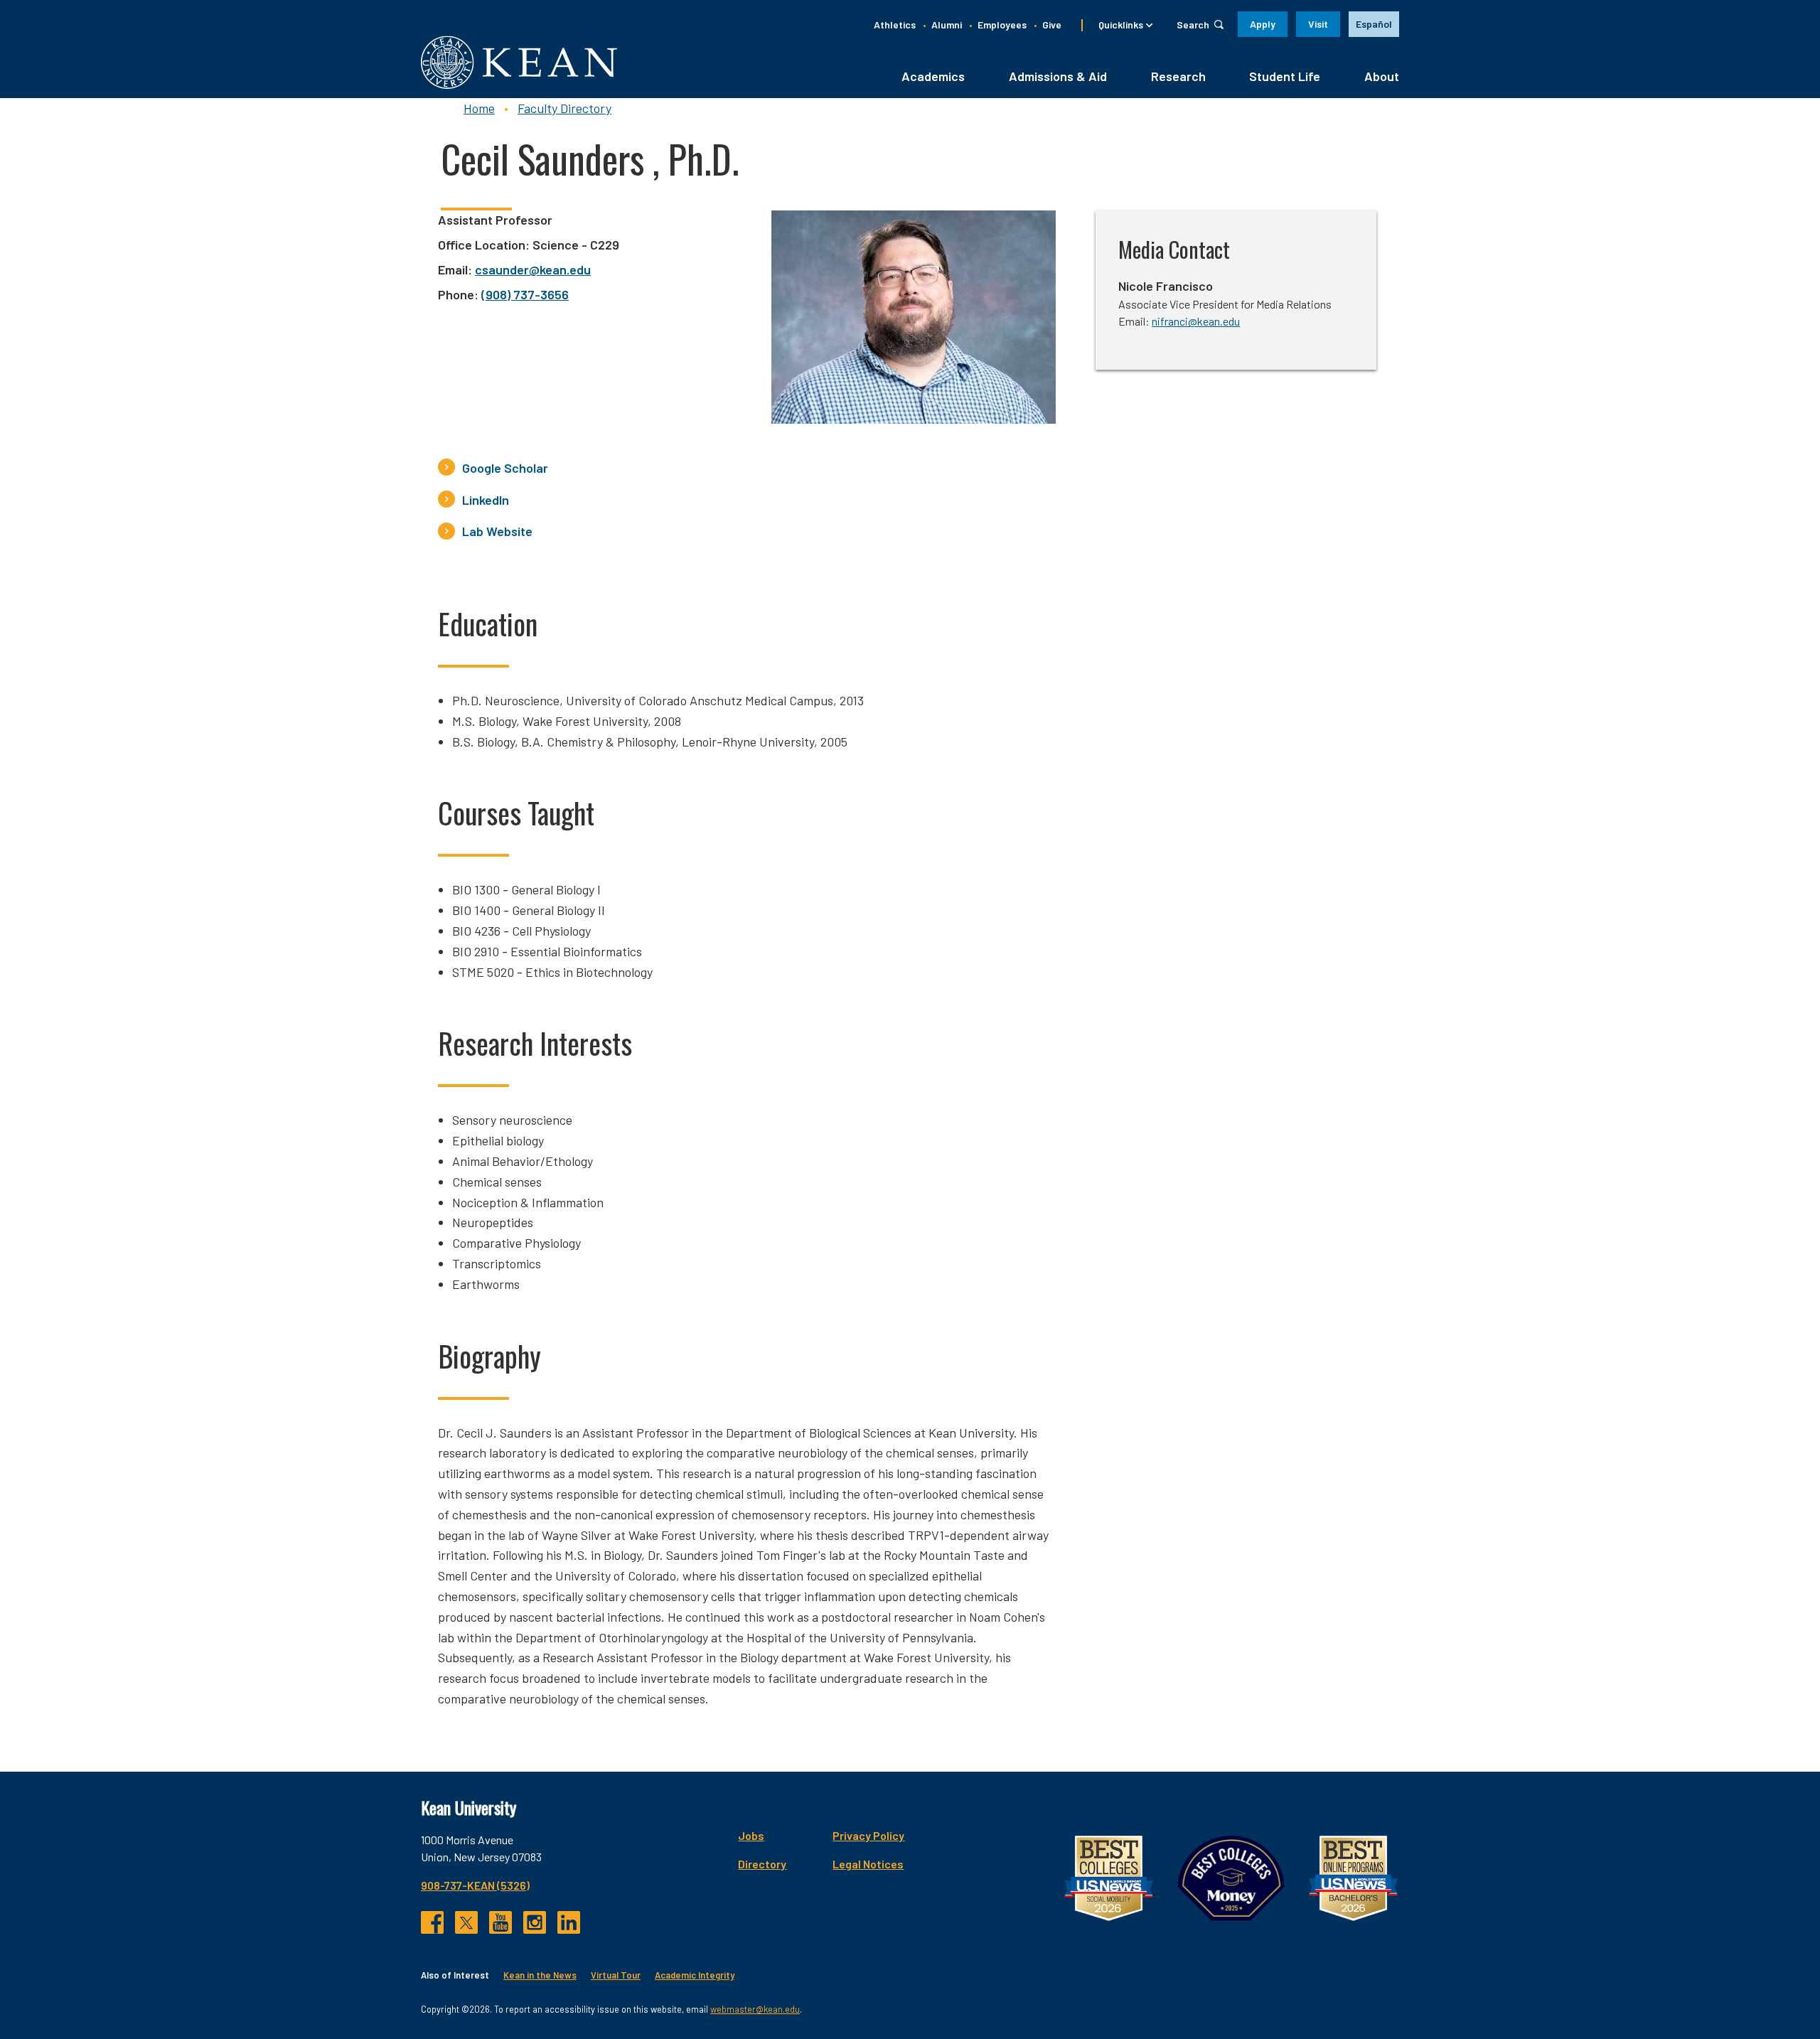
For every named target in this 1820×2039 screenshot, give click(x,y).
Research (1178, 76)
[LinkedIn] (569, 1922)
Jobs (751, 1835)
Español (1374, 24)
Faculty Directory (564, 108)
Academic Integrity (695, 1975)
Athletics (895, 25)
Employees (1002, 25)
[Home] (519, 62)
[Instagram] (535, 1922)
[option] (1374, 24)
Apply (1263, 24)
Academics (933, 76)
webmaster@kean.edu (755, 2009)
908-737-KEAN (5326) (475, 1885)
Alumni (947, 25)
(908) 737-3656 (525, 294)
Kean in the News (540, 1975)
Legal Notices (868, 1864)
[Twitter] (466, 1922)
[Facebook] (432, 1922)
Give (1052, 25)
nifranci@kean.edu (1196, 321)
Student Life (1285, 76)
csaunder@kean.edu (533, 269)
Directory (762, 1864)
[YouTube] (500, 1922)
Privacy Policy (868, 1835)
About (1382, 76)
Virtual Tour (616, 1975)
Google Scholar (505, 468)
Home (479, 108)
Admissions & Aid (1058, 76)
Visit (1318, 24)
